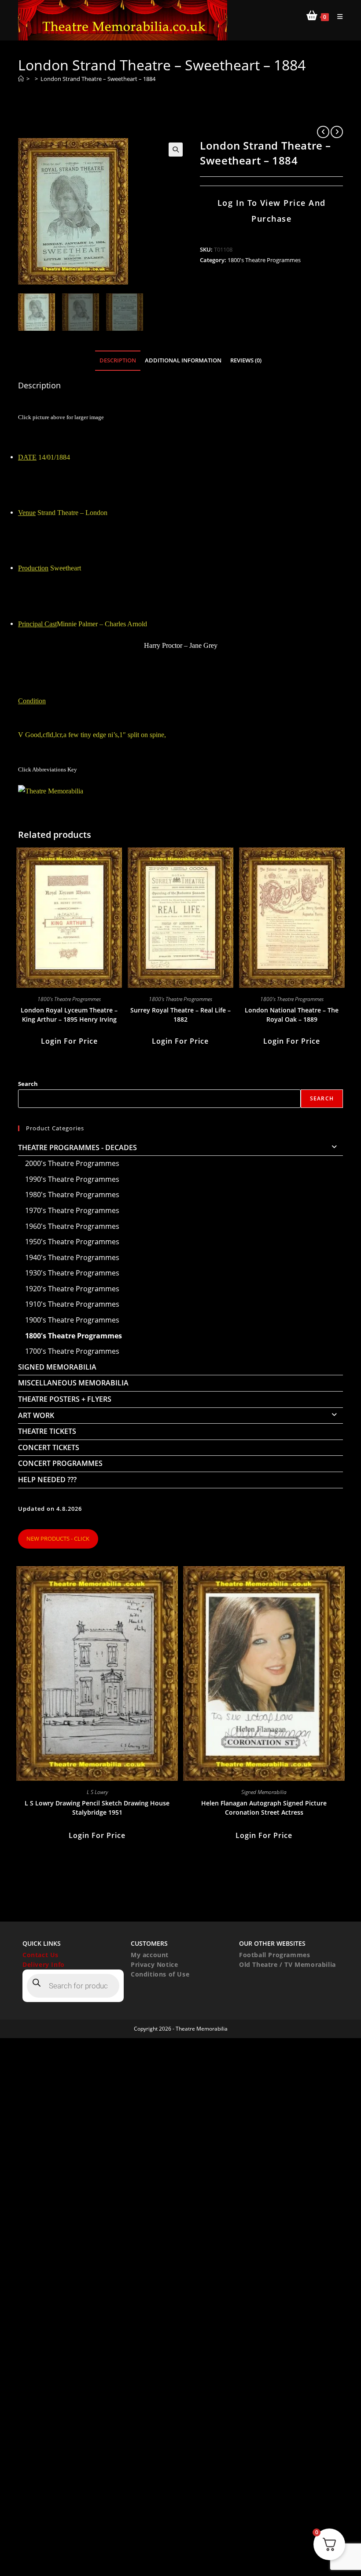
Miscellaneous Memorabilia (73, 1383)
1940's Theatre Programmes (72, 1257)
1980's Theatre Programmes (72, 1195)
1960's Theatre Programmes (72, 1226)
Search (28, 1084)
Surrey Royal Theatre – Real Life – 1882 (180, 1015)
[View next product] (337, 132)
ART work (36, 1415)
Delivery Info (44, 1964)
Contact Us (41, 1955)
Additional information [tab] (183, 360)
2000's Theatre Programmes (72, 1163)
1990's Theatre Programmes (72, 1179)
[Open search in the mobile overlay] (73, 1986)
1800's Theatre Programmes (264, 260)
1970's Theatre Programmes (72, 1210)
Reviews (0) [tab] (246, 360)
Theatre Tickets (47, 1431)
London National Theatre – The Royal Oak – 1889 (292, 1015)
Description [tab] (118, 360)
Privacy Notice (154, 1964)
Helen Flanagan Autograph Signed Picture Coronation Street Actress (264, 1808)
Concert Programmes (60, 1463)
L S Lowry (97, 1792)
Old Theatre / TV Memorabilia (287, 1964)
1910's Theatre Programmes (72, 1304)
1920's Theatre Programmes (72, 1289)
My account (150, 1955)
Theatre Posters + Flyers (65, 1399)
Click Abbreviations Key (48, 769)
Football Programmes (274, 1955)
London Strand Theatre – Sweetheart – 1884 (98, 79)
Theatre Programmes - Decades (77, 1147)
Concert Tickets (49, 1447)
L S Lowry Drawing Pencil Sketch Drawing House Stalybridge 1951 (97, 1808)
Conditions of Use (160, 1974)
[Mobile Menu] (337, 16)
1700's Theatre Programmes (72, 1351)
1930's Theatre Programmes (72, 1273)
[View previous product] (323, 132)
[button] (176, 150)
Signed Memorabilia (57, 1367)
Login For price (69, 1041)
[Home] (21, 79)
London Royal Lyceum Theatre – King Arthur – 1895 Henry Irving (69, 1015)
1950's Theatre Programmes (72, 1242)
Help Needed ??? (47, 1480)
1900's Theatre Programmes (72, 1320)
